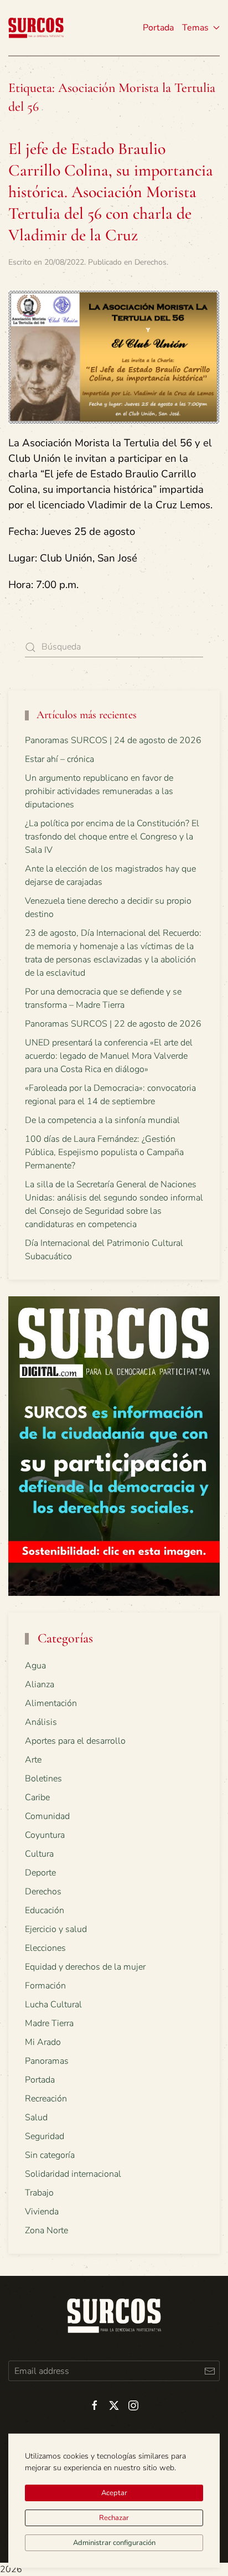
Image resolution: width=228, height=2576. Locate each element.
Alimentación (51, 1703)
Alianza (40, 1684)
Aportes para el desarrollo (75, 1741)
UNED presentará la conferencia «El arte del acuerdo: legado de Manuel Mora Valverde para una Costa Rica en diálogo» (109, 1056)
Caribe (37, 1797)
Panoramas (47, 2061)
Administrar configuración (114, 2543)
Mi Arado (43, 2042)
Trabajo (39, 2193)
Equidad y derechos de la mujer (85, 1967)
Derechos (151, 262)
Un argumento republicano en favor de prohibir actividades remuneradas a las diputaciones (99, 791)
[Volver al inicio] (36, 28)
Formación (45, 1986)
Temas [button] (195, 28)
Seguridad (45, 2136)
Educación (45, 1910)
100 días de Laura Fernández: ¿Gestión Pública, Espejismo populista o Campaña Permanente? (104, 1152)
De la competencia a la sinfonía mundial (102, 1120)
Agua (35, 1666)
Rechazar (114, 2518)
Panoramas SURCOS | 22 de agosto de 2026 (113, 1024)
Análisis (41, 1722)
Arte (33, 1760)
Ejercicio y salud (56, 1929)
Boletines (43, 1779)
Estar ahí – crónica (59, 759)
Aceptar (114, 2493)
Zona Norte (46, 2230)
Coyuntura (45, 1835)
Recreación (46, 2099)
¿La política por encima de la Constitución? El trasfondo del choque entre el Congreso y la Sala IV (112, 837)
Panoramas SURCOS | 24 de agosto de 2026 (113, 740)
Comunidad (47, 1816)
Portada (158, 28)
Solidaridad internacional (73, 2174)
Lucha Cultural (53, 2005)
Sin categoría (50, 2155)
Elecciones (45, 1948)
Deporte (40, 1873)
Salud (36, 2118)
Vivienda (42, 2212)
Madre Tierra (49, 2023)
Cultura (39, 1854)
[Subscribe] (209, 2371)
